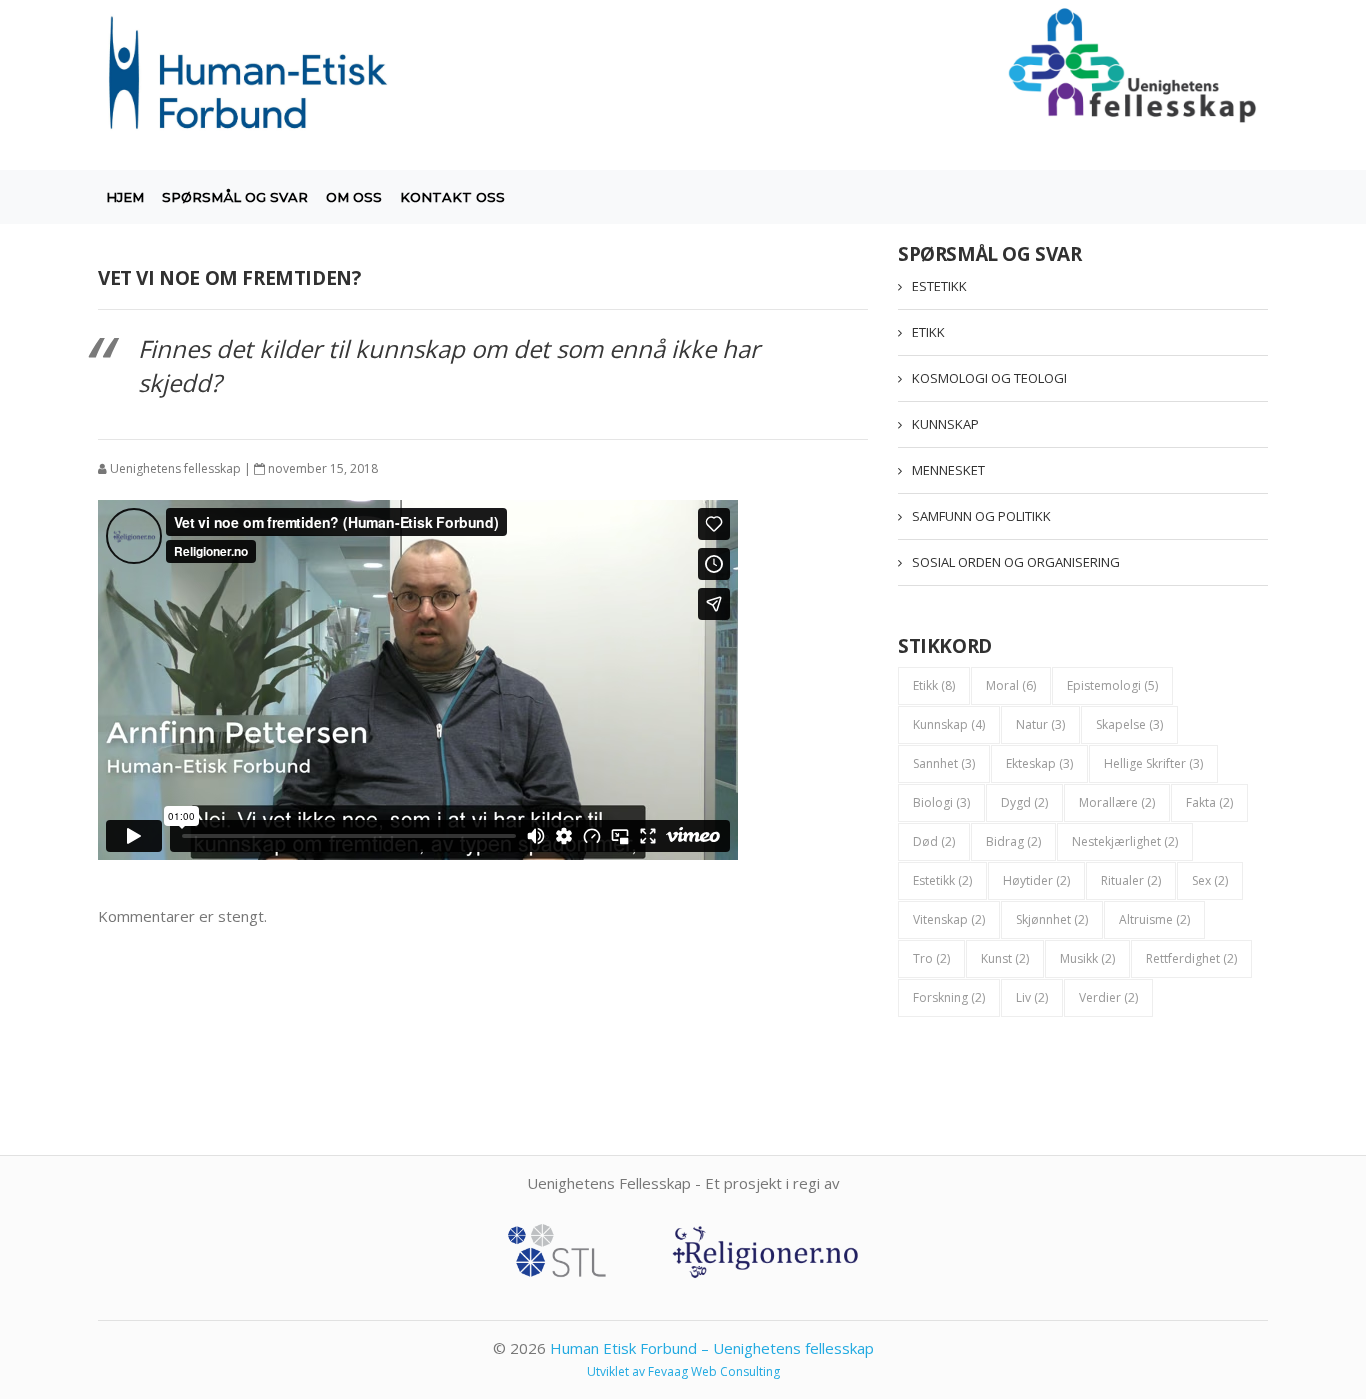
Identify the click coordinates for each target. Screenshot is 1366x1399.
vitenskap (949, 919)
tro (931, 958)
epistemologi (1112, 685)
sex (1210, 880)
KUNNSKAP (945, 424)
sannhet (944, 763)
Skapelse (1129, 724)
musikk (1087, 958)
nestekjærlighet (1125, 841)
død (934, 841)
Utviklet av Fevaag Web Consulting (683, 1371)
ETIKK (928, 332)
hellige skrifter (1153, 763)
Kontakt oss (452, 197)
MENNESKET (948, 470)
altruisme (1154, 919)
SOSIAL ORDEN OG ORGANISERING (1016, 562)
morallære (1117, 802)
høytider (1036, 880)
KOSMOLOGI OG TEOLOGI (989, 378)
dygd (1024, 802)
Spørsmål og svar (235, 197)
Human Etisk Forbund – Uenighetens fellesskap (712, 1348)
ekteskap (1039, 763)
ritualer (1131, 880)
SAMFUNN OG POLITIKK (981, 516)
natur (1040, 724)
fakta (1209, 802)
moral (1011, 685)
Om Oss (354, 197)
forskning (949, 997)
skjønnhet (1052, 919)
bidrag (1013, 841)
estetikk (942, 880)
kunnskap (949, 724)
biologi (941, 802)
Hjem (125, 197)
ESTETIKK (939, 286)
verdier (1108, 997)
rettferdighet (1191, 958)
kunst (1005, 958)
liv (1032, 997)
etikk (934, 685)
